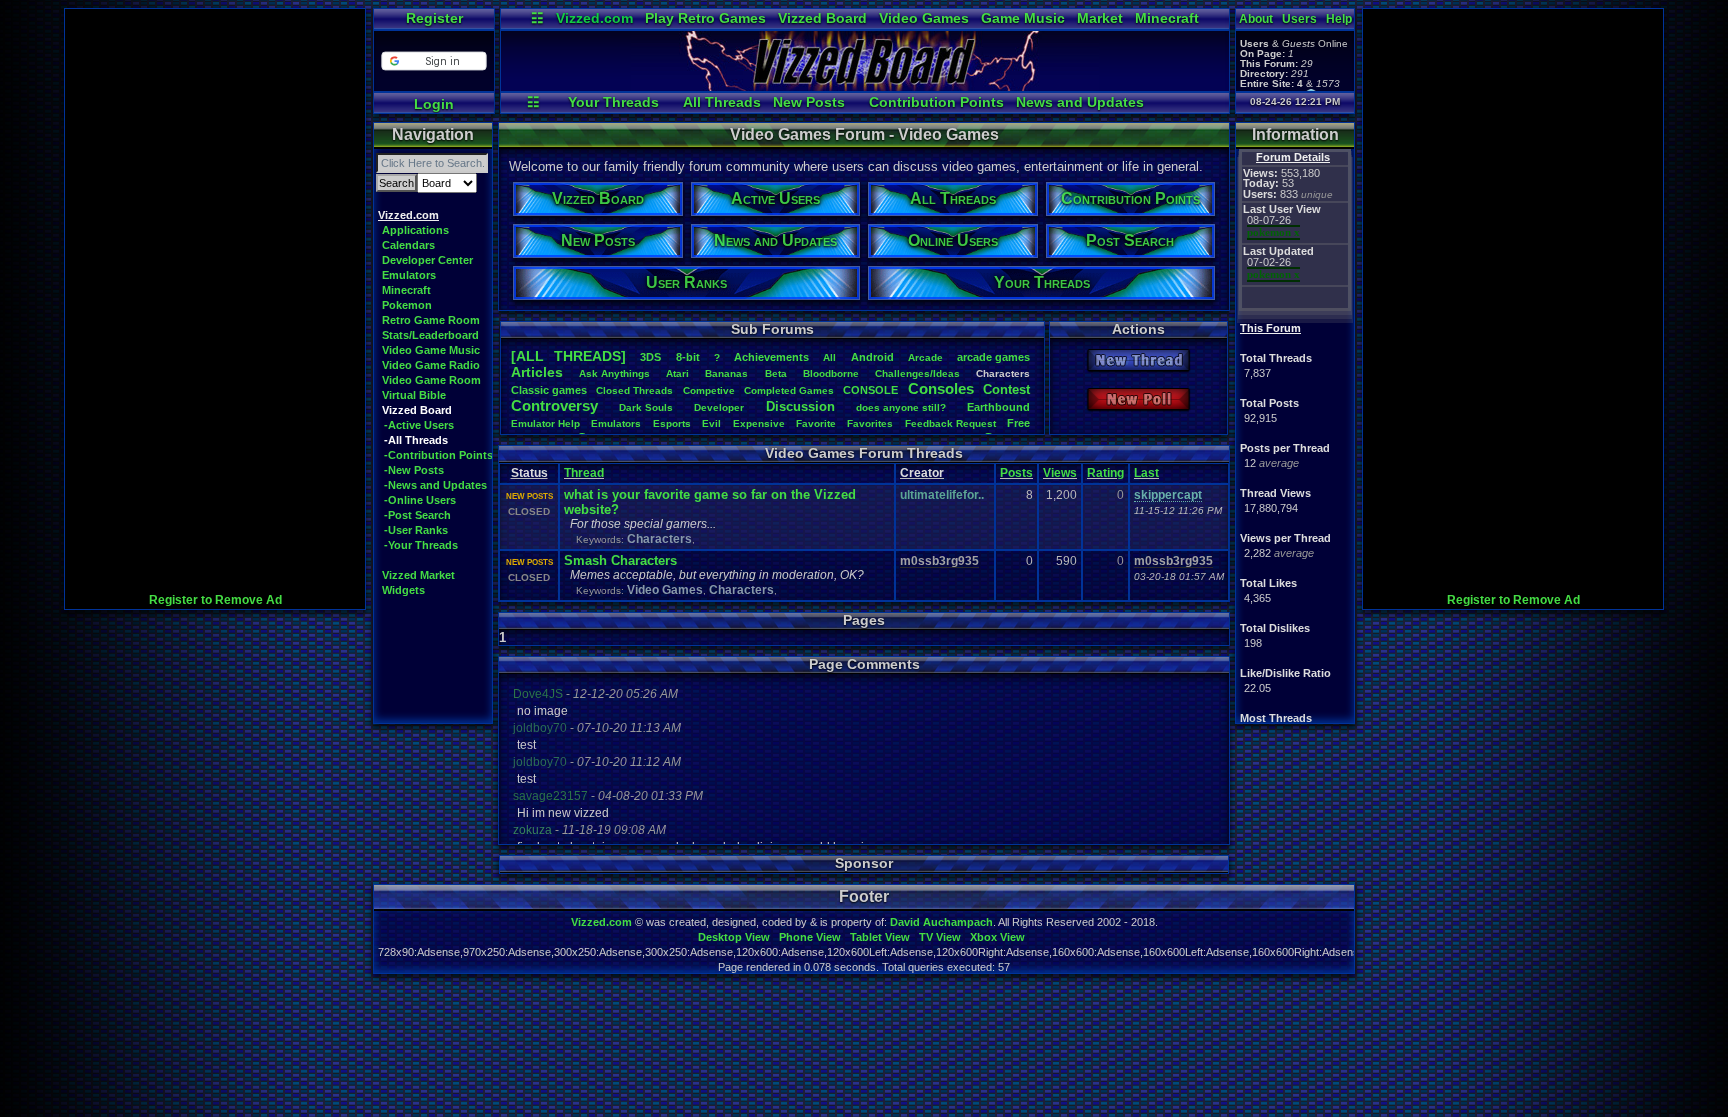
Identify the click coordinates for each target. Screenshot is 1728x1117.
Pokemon (407, 305)
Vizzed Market (418, 575)
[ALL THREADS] (568, 356)
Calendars (408, 245)
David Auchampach (941, 922)
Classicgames (549, 390)
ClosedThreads (634, 390)
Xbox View (997, 937)
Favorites (870, 423)
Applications (415, 230)
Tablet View (880, 937)
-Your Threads (421, 545)
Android (872, 357)
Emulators (409, 275)
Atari (677, 373)
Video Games (924, 18)
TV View (940, 937)
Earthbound (998, 407)
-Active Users (419, 425)
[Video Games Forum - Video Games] (865, 86)
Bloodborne (831, 373)
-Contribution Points (438, 455)
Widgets (403, 590)
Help (1339, 19)
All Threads (722, 102)
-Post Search (417, 515)
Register (434, 18)
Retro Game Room (431, 320)
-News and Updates (435, 485)
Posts (1016, 473)
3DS (650, 357)
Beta (776, 373)
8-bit (688, 357)
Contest (1006, 389)
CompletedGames (789, 390)
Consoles (941, 388)
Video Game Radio (431, 365)
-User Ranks (416, 530)
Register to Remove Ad (215, 600)
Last (1146, 473)
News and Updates (1080, 102)
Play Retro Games (705, 18)
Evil (711, 423)
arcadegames (993, 357)
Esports (672, 423)
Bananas (726, 373)
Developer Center (427, 260)
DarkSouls (646, 407)
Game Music (1023, 18)
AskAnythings (614, 373)
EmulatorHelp (545, 423)
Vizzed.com (594, 18)
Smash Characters (620, 560)
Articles (537, 372)
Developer (719, 407)
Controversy (554, 405)
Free (1018, 423)
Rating (1105, 473)
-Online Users (420, 500)
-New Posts (414, 470)
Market (1100, 18)
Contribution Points (936, 102)
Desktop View (734, 937)
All (829, 357)
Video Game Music (431, 350)
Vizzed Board (822, 18)
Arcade (925, 357)
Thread (584, 473)
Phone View (810, 937)
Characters (659, 539)
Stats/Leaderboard (430, 335)
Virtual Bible (414, 395)
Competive (709, 390)
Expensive (759, 423)
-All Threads (416, 440)
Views (1060, 473)
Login (434, 104)
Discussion (800, 406)
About (1256, 19)
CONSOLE (870, 390)
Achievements (771, 357)
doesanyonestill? (901, 407)
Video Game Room (431, 380)
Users (1299, 19)
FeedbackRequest (950, 423)
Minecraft (1167, 18)
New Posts (809, 102)
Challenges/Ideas (917, 373)
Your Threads (613, 102)
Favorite (816, 423)
